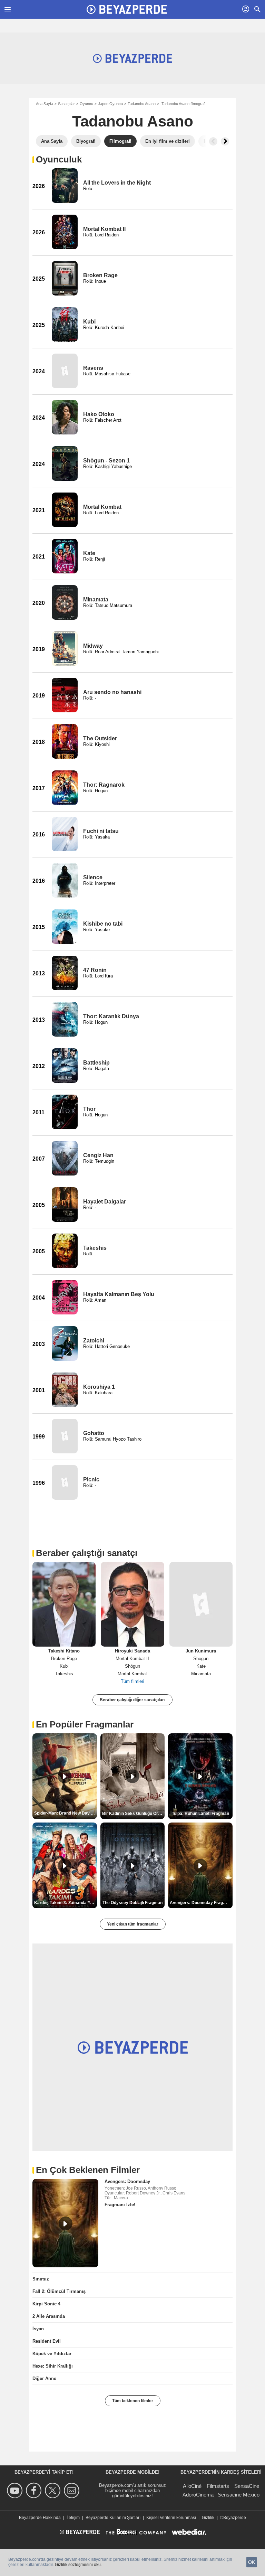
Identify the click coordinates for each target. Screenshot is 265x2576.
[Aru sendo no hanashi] (65, 695)
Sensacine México (239, 2495)
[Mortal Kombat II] (65, 232)
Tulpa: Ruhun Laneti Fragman (200, 1814)
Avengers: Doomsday (127, 2181)
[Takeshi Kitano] (64, 1604)
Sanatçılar (66, 104)
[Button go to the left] (213, 141)
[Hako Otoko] (65, 417)
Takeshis (95, 1248)
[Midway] (65, 649)
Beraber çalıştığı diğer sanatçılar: (132, 1700)
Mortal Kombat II (104, 229)
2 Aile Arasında (49, 2316)
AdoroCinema (198, 2495)
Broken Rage (100, 275)
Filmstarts (218, 2486)
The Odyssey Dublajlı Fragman (132, 1903)
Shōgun (132, 1666)
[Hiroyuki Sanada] (132, 1604)
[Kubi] (65, 325)
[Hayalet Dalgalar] (65, 1205)
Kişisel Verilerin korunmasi (171, 2518)
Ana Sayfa (45, 104)
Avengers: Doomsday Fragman (201, 1903)
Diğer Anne (44, 2378)
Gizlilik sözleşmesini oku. (78, 2565)
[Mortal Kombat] (65, 510)
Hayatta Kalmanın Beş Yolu (119, 1294)
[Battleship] (65, 1066)
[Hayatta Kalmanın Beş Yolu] (65, 1297)
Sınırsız (41, 2279)
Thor (89, 1109)
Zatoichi (94, 1341)
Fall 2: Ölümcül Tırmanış (59, 2291)
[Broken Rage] (65, 278)
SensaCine (247, 2486)
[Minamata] (65, 602)
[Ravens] (65, 371)
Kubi (89, 322)
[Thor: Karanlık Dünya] (65, 1019)
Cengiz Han (98, 1155)
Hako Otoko (99, 414)
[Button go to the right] (225, 141)
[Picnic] (65, 1482)
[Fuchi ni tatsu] (65, 834)
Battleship (96, 1063)
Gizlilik (208, 2518)
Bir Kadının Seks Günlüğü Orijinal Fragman (134, 1814)
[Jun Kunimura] (201, 1604)
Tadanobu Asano (142, 104)
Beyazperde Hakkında (40, 2518)
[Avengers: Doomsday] (65, 2223)
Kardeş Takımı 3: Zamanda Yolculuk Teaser (66, 1903)
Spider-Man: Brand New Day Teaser (66, 1813)
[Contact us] (73, 2490)
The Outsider (100, 738)
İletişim (73, 2518)
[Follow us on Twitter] (54, 2490)
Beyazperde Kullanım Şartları (113, 2518)
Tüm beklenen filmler (133, 2401)
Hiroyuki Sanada (132, 1651)
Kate (89, 553)
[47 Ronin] (65, 973)
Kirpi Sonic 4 (46, 2304)
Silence (93, 877)
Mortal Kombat (102, 507)
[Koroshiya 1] (65, 1390)
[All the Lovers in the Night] (65, 186)
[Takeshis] (65, 1251)
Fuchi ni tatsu (101, 831)
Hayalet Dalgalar (105, 1202)
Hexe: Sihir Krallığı (53, 2366)
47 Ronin (95, 970)
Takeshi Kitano (64, 1651)
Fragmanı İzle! (120, 2205)
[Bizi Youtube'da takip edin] (16, 2490)
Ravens (93, 368)
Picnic (91, 1479)
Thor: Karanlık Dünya (111, 1016)
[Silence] (65, 880)
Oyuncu (86, 104)
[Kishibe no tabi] (65, 927)
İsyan (38, 2329)
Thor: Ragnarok (104, 785)
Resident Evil (47, 2341)
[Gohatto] (65, 1436)
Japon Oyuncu (110, 104)
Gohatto (94, 1433)
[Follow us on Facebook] (35, 2490)
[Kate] (65, 556)
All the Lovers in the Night (117, 183)
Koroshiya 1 (99, 1387)
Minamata (96, 599)
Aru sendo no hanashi (112, 692)
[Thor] (65, 1112)
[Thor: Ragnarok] (65, 788)
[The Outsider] (65, 741)
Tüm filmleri (132, 1681)
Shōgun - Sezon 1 (106, 461)
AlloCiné (192, 2486)
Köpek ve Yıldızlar (52, 2354)
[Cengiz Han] (65, 1158)
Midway (93, 646)
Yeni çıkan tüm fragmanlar (133, 1924)
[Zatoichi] (65, 1343)
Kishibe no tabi (103, 924)
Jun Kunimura (201, 1651)
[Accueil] (127, 9)
